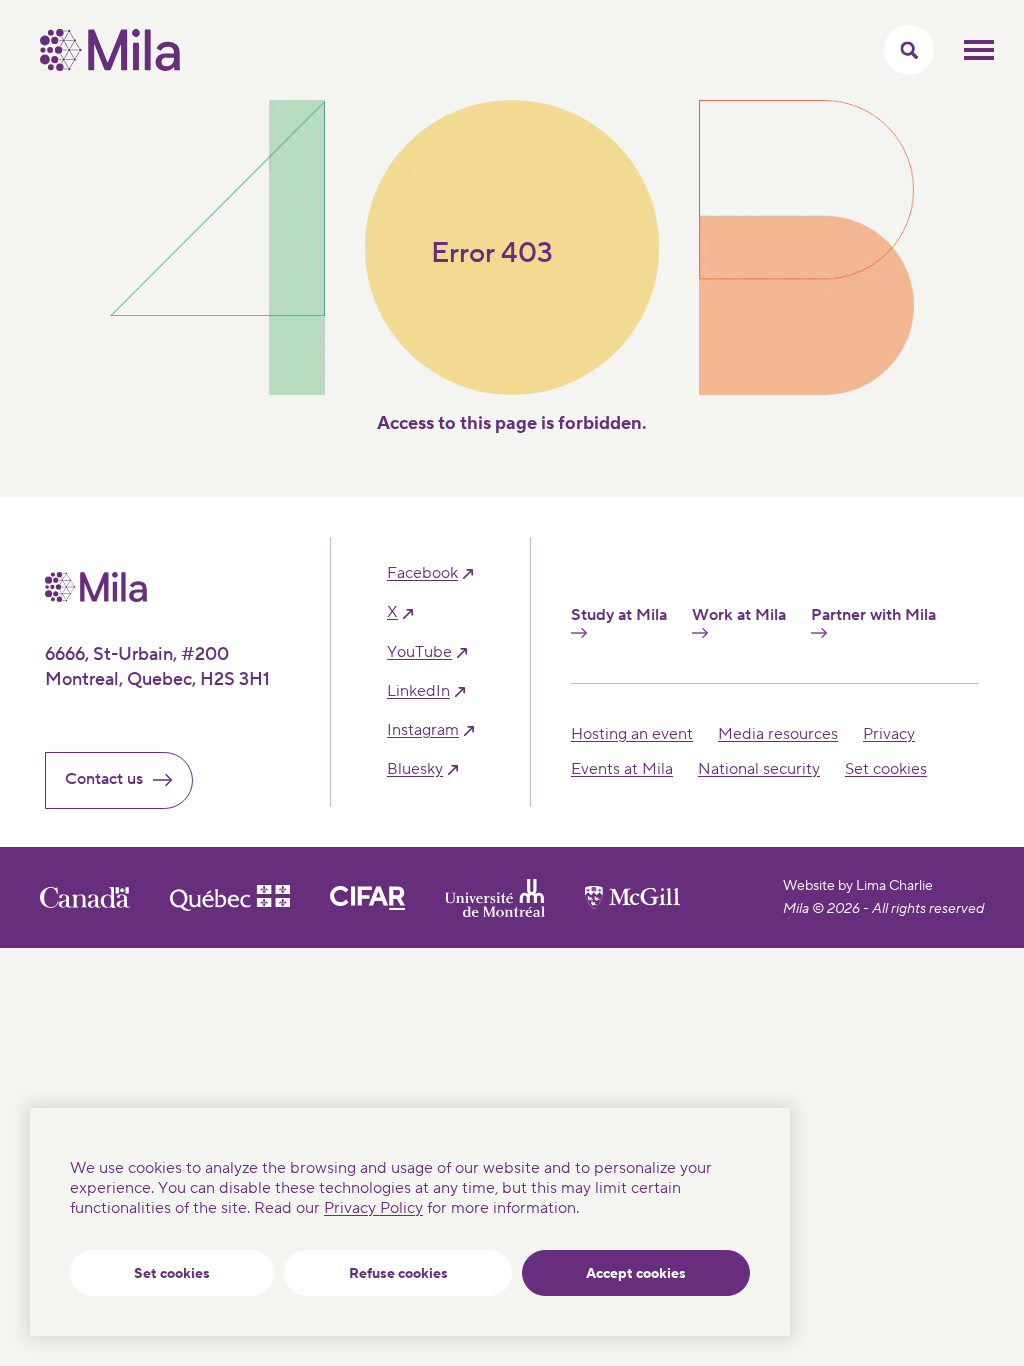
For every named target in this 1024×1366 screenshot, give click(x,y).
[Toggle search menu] (909, 50)
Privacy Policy (373, 1208)
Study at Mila (619, 615)
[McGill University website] (632, 897)
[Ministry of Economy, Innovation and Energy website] (230, 898)
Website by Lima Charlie (858, 886)
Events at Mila (622, 769)
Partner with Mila (873, 615)
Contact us (104, 779)
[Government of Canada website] (85, 897)
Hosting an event (632, 734)
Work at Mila (739, 615)
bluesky (415, 769)
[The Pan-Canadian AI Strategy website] (367, 898)
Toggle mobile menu (979, 50)
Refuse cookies (398, 1274)
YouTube (419, 652)
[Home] (110, 66)
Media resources (778, 734)
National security (759, 769)
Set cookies (172, 1274)
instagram (423, 730)
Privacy (889, 734)
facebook (422, 573)
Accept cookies (636, 1274)
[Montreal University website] (495, 898)
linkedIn (418, 691)
